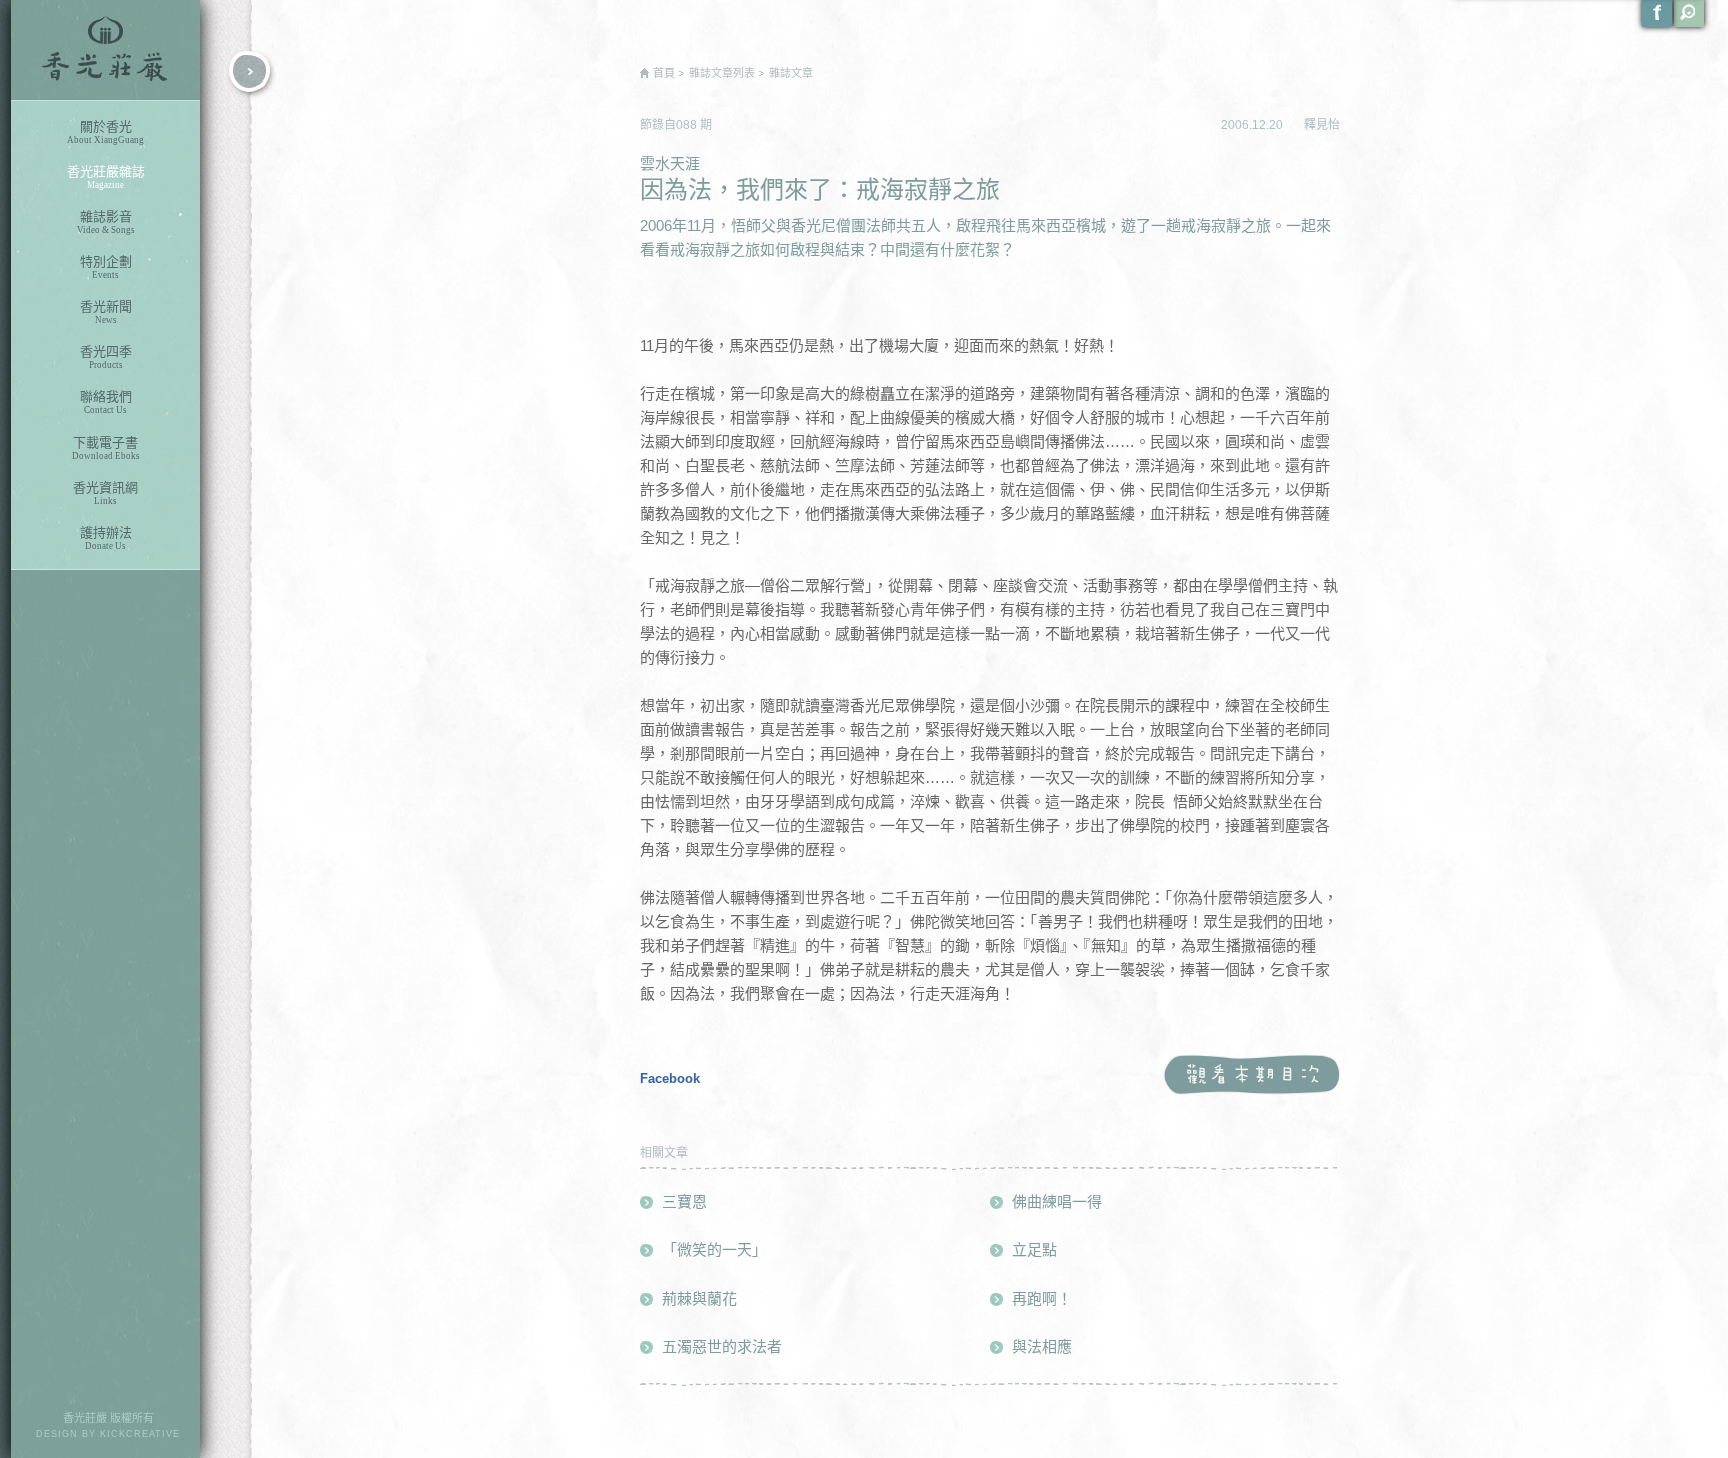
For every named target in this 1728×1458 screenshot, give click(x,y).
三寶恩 (684, 1201)
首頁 (664, 73)
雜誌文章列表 (722, 73)
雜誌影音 (106, 222)
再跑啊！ (1042, 1298)
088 (688, 125)
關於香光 (105, 132)
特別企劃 (106, 267)
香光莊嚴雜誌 (106, 177)
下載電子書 (106, 448)
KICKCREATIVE (140, 1434)
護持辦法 (106, 538)
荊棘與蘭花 (699, 1298)
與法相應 (1042, 1346)
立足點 (1034, 1249)
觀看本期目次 (1251, 1075)
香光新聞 (106, 312)
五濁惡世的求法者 (722, 1346)
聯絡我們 (106, 402)
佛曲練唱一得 (1057, 1201)
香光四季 (106, 357)
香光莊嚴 (105, 50)
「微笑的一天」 (714, 1249)
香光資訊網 (105, 493)
